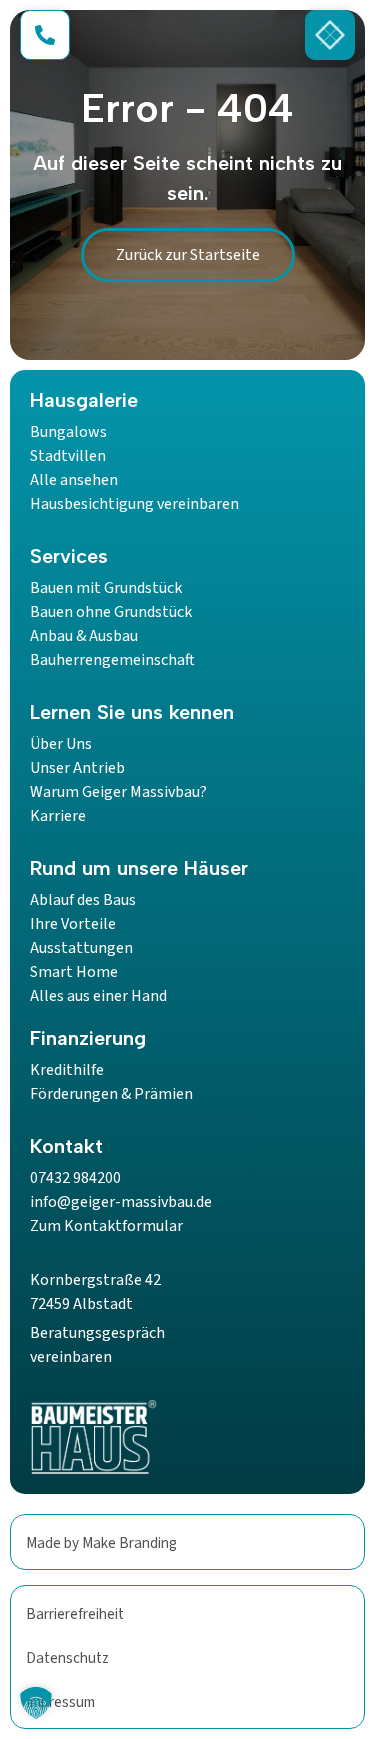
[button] (36, 1703)
